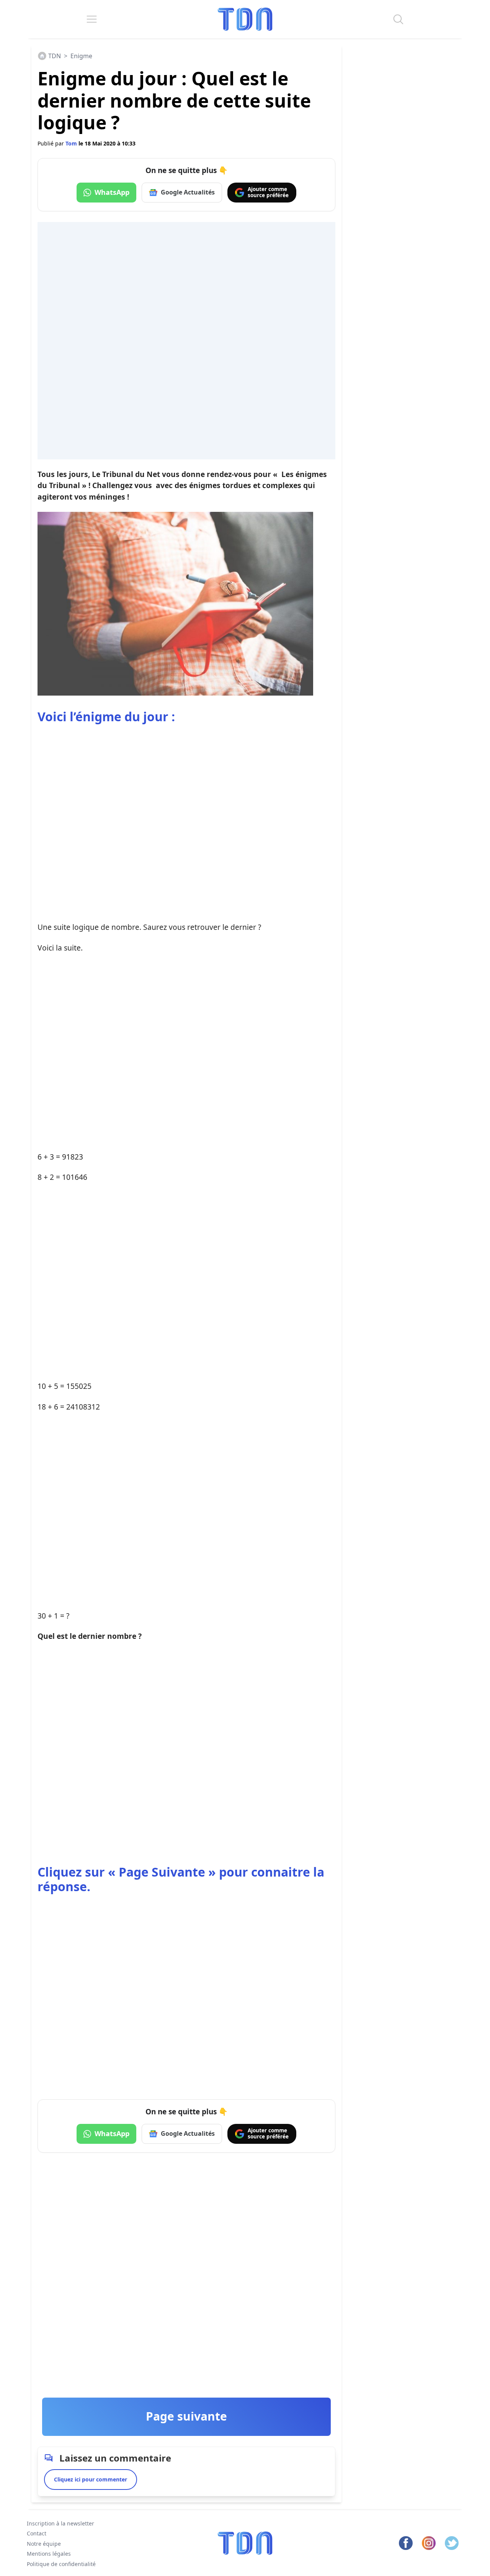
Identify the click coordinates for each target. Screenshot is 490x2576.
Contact (37, 2534)
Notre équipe (44, 2544)
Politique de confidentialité (61, 2564)
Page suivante (186, 2416)
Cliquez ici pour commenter (91, 2479)
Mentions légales (49, 2554)
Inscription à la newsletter (60, 2523)
